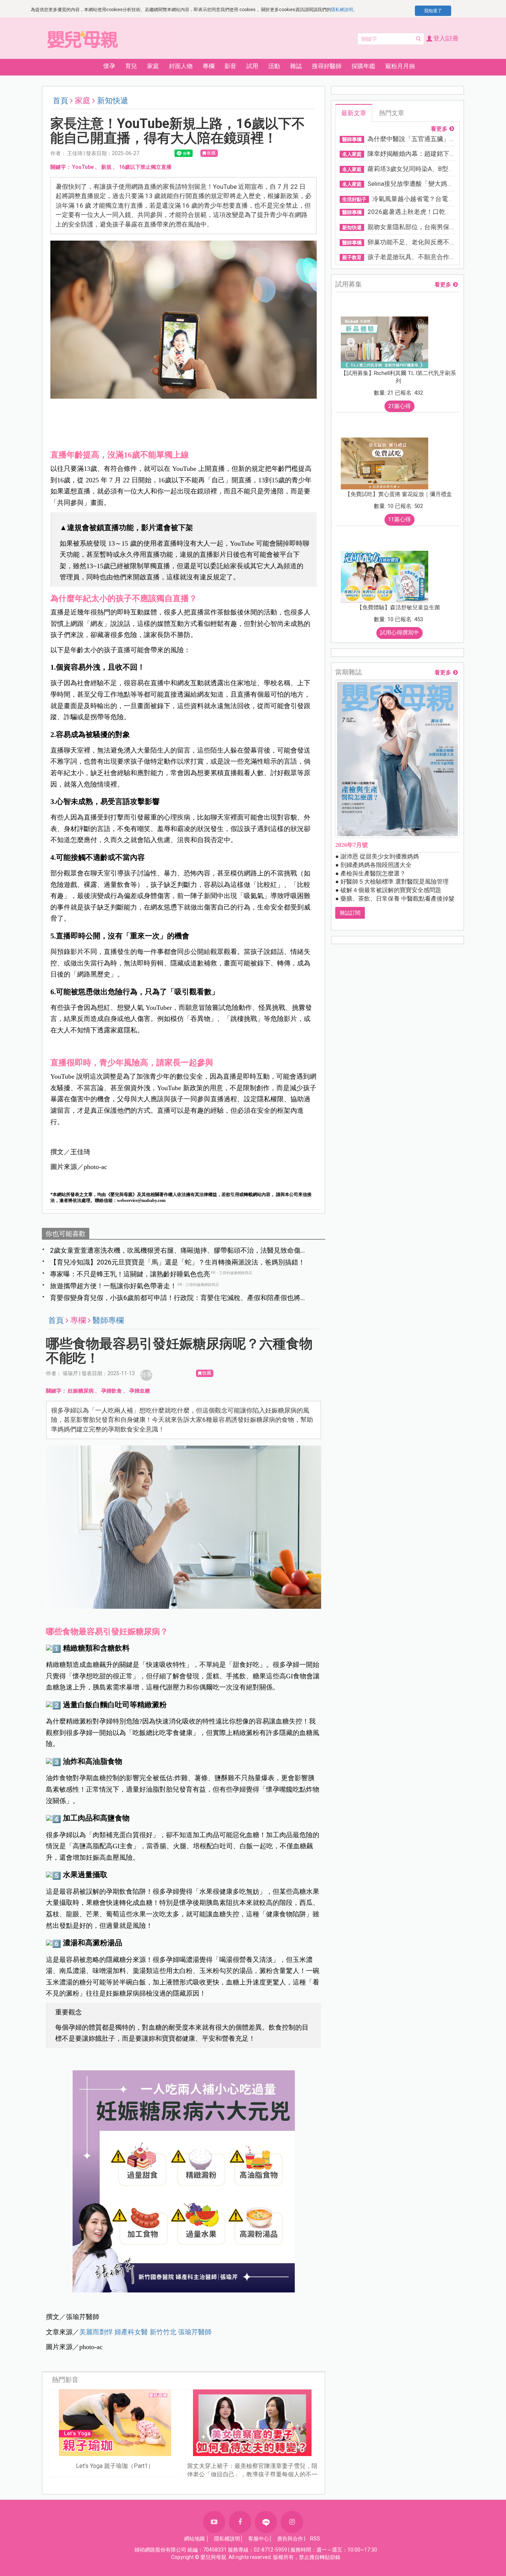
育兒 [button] (131, 66)
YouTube (83, 167)
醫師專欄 (108, 1320)
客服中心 (259, 2539)
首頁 (60, 101)
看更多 (439, 129)
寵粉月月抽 (400, 66)
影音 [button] (230, 66)
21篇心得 (400, 406)
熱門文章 (392, 113)
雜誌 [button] (296, 66)
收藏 (211, 153)
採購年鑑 (363, 66)
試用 (252, 66)
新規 (106, 167)
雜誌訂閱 (350, 913)
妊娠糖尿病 (81, 1391)
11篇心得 (400, 519)
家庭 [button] (153, 66)
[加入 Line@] (266, 2522)
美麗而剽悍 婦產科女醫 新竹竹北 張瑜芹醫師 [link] (145, 2332)
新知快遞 (113, 101)
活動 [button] (274, 66)
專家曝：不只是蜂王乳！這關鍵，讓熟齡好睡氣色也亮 (130, 1274)
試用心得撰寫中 (400, 633)
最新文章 (354, 113)
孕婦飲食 (111, 1391)
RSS (315, 2539)
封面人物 (181, 66)
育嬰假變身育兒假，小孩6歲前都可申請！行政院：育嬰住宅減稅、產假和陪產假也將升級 (179, 1298)
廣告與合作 (290, 2539)
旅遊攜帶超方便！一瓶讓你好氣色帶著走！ (113, 1286)
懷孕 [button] (109, 66)
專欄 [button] (209, 66)
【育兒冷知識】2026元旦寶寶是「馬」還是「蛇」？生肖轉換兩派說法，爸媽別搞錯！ (177, 1262)
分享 (146, 1375)
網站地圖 (194, 2539)
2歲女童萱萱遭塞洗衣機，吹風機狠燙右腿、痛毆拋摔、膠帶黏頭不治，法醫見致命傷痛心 (179, 1251)
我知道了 (433, 11)
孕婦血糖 (140, 1391)
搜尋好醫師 (327, 66)
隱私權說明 (342, 10)
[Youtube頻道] (214, 2522)
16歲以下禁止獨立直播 (145, 167)
